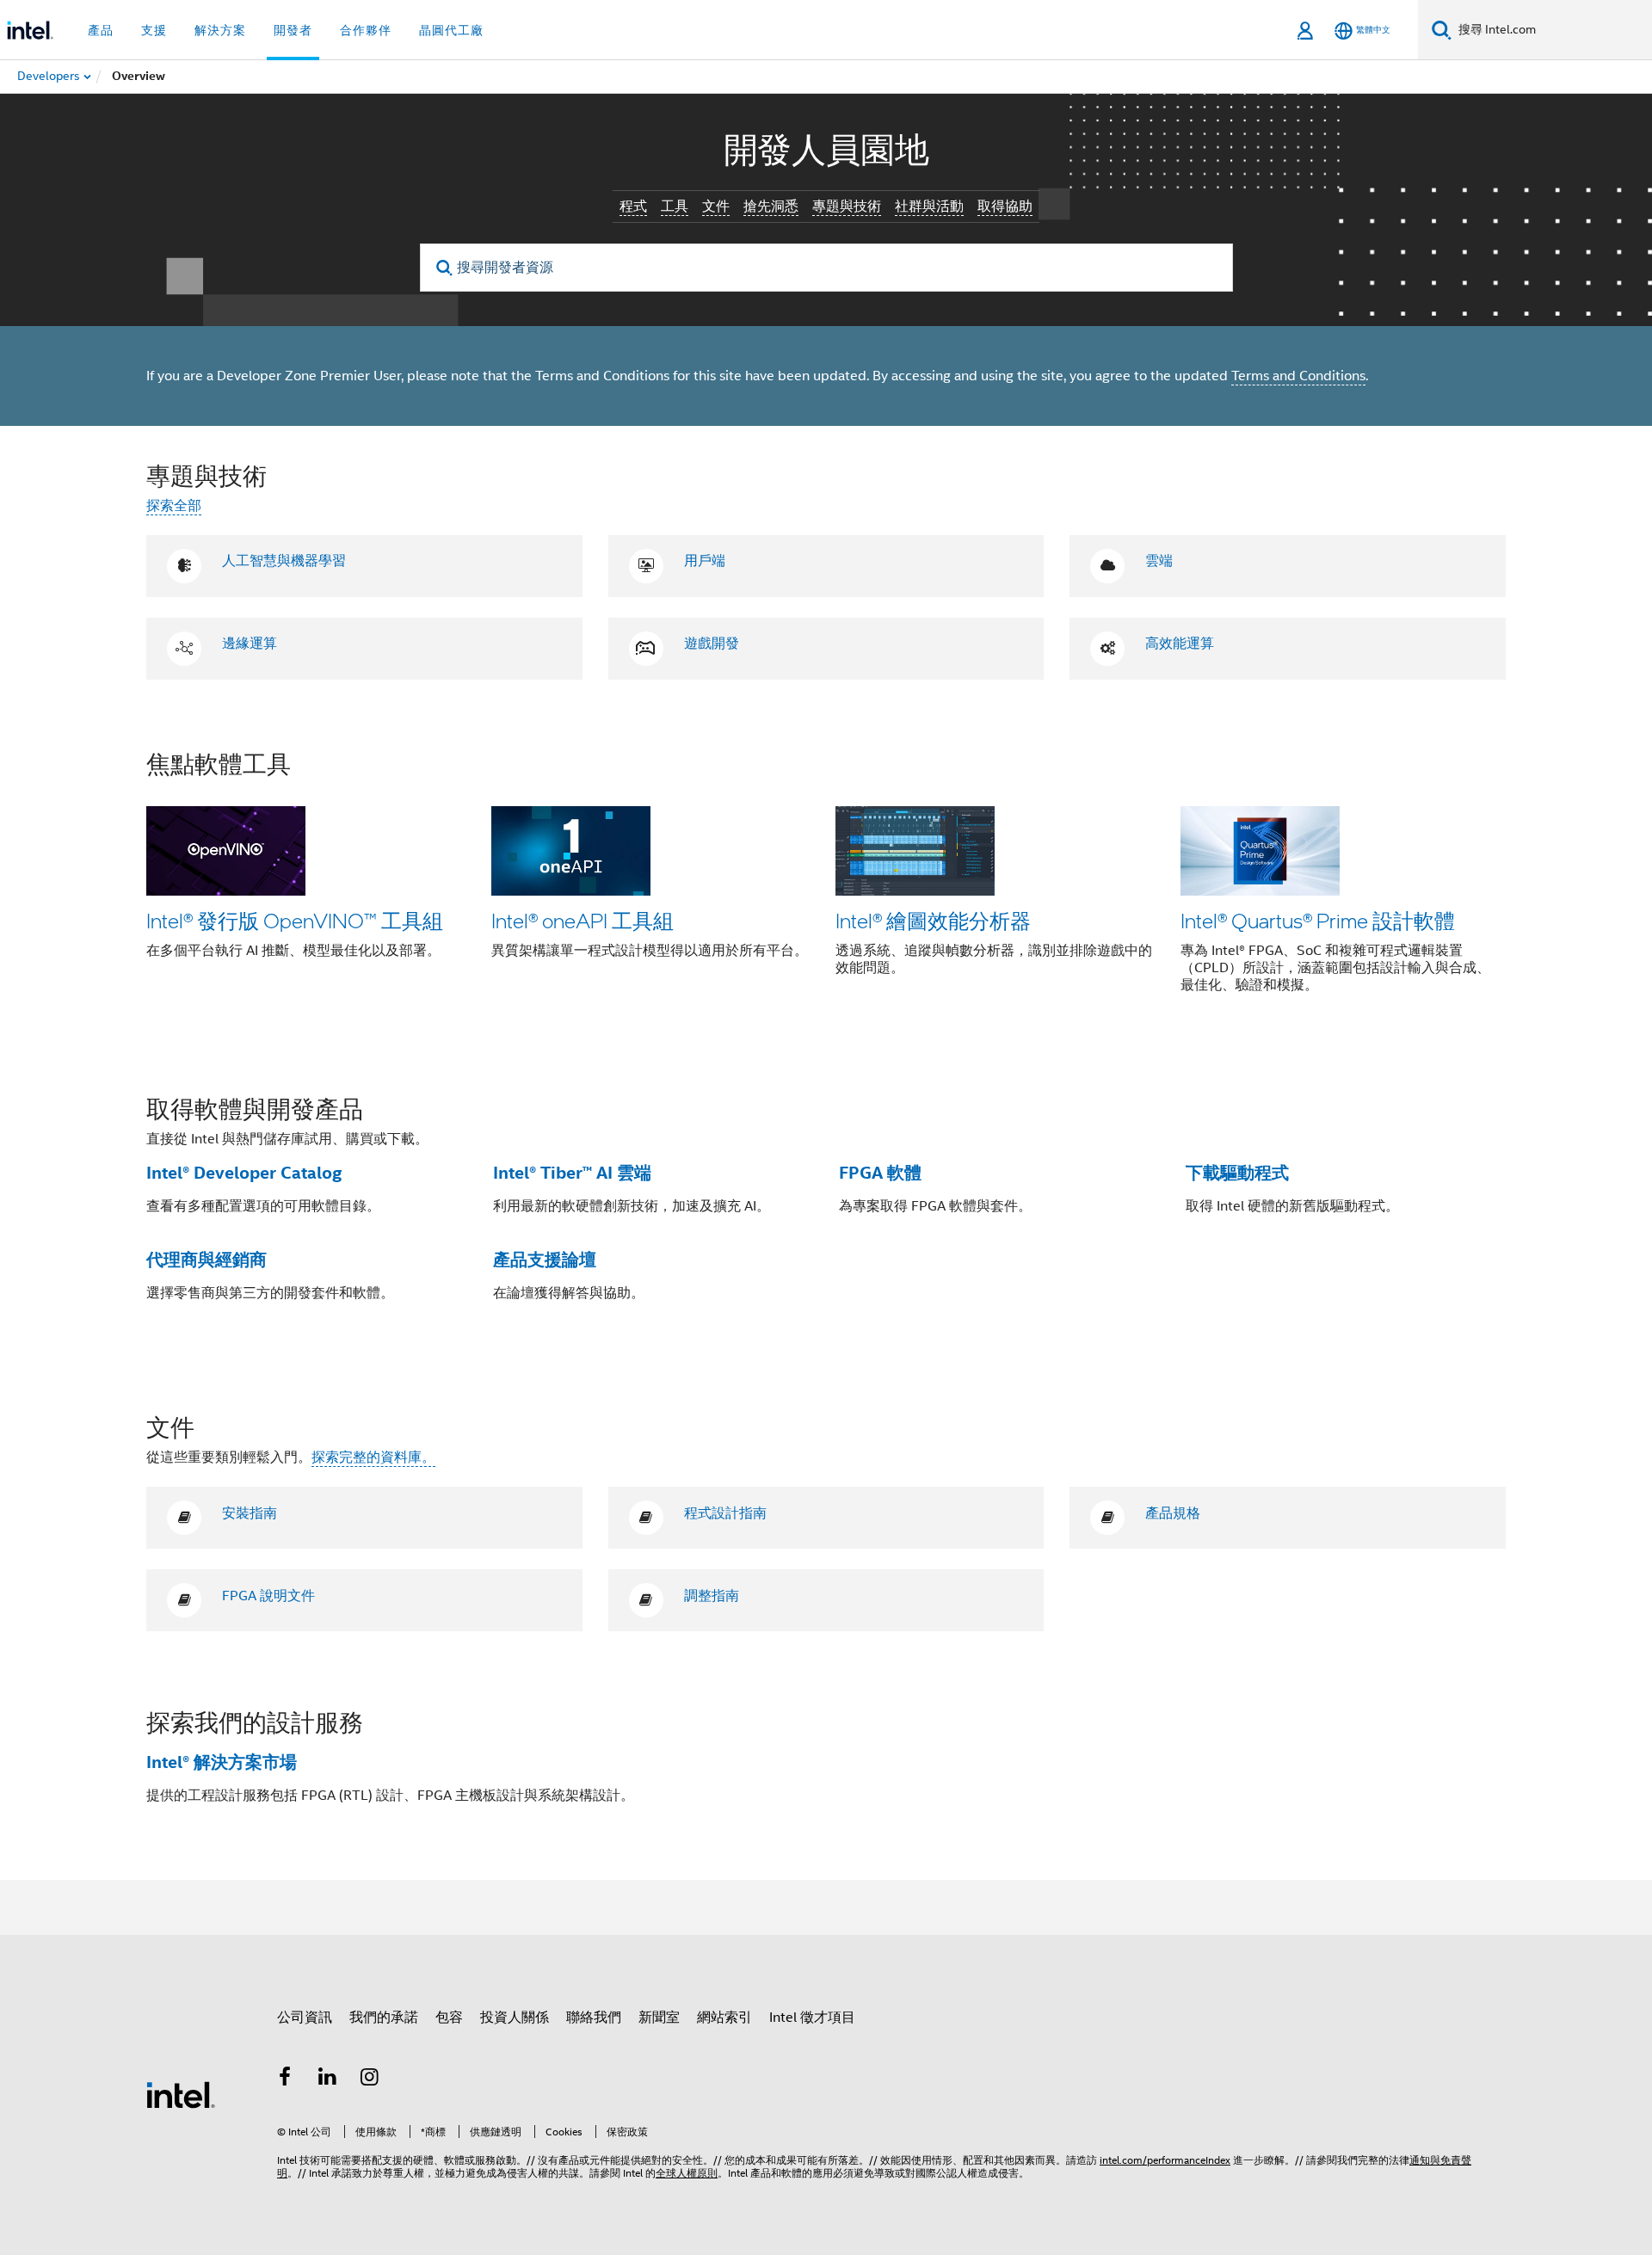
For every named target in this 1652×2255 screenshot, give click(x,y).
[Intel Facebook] (285, 2079)
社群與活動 (929, 206)
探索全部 (174, 506)
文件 (716, 206)
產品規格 (1173, 1513)
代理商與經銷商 (206, 1260)
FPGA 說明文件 (268, 1596)
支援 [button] (154, 30)
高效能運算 (1180, 644)
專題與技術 (847, 206)
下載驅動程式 (1237, 1173)
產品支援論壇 (545, 1260)
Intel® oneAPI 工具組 (583, 920)
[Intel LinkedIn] (328, 2079)
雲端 (1159, 561)
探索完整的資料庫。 (373, 1457)
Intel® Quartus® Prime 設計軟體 (1318, 920)
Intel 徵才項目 (812, 2018)
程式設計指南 (725, 1513)
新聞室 (659, 2018)
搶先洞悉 (771, 206)
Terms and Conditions (1298, 376)
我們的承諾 (384, 2018)
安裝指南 (250, 1513)
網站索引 (724, 2018)
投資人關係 (515, 2018)
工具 (675, 206)
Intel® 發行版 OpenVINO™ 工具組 (295, 920)
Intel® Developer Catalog (244, 1173)
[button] (826, 883)
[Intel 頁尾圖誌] (181, 2094)
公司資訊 (305, 2018)
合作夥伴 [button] (366, 30)
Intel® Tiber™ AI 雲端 (572, 1173)
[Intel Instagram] (370, 2079)
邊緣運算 (250, 644)
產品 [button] (101, 30)
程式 (633, 206)
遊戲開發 (712, 644)
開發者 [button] (293, 30)
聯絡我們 (594, 2018)
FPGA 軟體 (880, 1173)
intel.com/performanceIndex (1165, 2160)
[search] (445, 268)
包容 (449, 2018)
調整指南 (712, 1596)
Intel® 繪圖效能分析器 (933, 920)
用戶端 (705, 561)
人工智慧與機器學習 (284, 561)
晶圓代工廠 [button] (451, 30)
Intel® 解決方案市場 (222, 1762)
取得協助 (1005, 206)
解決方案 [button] (220, 30)
